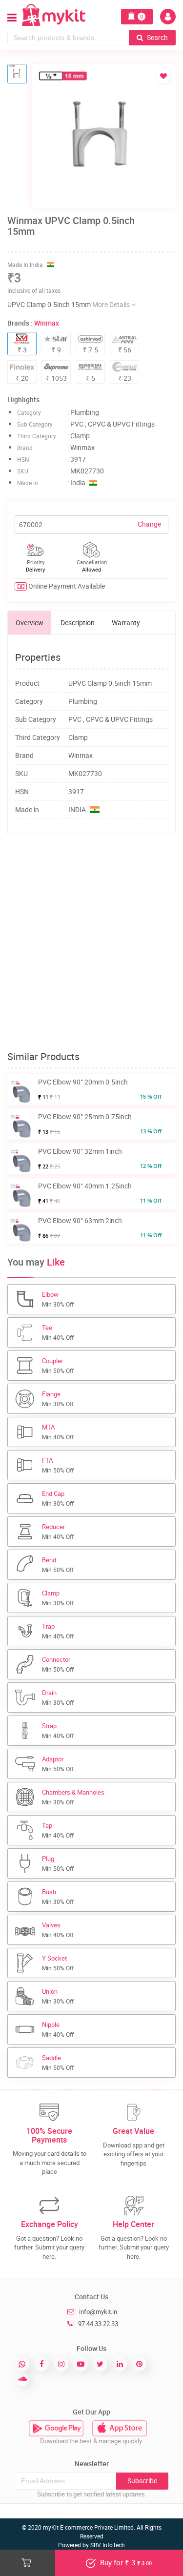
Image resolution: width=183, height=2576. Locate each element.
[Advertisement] (91, 943)
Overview (30, 623)
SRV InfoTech (108, 2545)
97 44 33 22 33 (98, 2324)
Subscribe (142, 2481)
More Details (112, 304)
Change (149, 524)
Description (78, 623)
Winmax (47, 323)
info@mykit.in (98, 2311)
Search (157, 37)
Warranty (126, 623)
